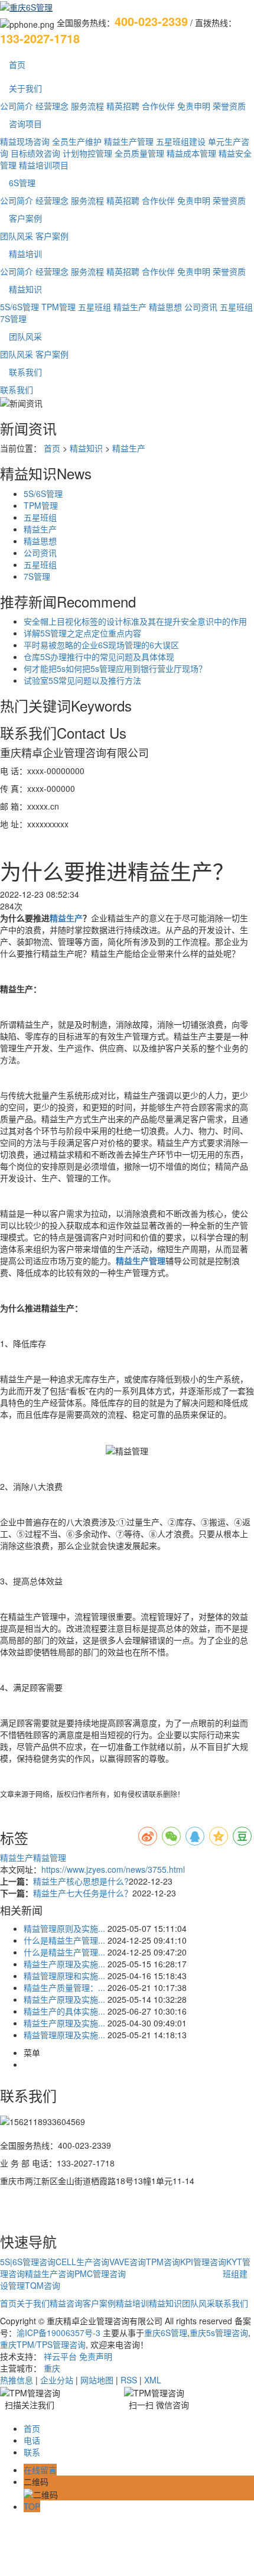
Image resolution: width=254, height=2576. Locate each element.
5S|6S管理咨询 (28, 2262)
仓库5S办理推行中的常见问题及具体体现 (99, 657)
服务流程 (87, 106)
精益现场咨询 (25, 141)
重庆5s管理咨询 (219, 2333)
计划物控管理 (87, 153)
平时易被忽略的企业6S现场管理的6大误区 (101, 645)
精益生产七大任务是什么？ (83, 1893)
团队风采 (17, 236)
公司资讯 (201, 307)
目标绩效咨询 (35, 153)
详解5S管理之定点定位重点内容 (82, 633)
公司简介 (17, 106)
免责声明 (96, 2356)
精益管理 (50, 1857)
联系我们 (25, 372)
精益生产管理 (129, 141)
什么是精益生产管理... (64, 1940)
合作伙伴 (158, 106)
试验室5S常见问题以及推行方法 (82, 680)
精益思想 (165, 307)
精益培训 (25, 254)
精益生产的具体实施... (64, 2011)
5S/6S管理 (19, 307)
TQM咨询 (43, 2285)
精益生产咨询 (50, 2273)
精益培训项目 (44, 165)
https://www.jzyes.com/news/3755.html (113, 1869)
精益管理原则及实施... (64, 1928)
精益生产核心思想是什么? (81, 1881)
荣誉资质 (229, 106)
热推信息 (17, 2380)
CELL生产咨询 (82, 2262)
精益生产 (130, 307)
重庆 (52, 2368)
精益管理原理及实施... (64, 2035)
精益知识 (25, 289)
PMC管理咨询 (100, 2273)
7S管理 (13, 319)
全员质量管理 (139, 153)
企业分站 (57, 2380)
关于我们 (25, 88)
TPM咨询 (163, 2262)
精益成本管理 (191, 153)
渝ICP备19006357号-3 (58, 2333)
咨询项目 (25, 124)
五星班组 (95, 307)
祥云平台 (60, 2356)
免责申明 (194, 106)
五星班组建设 (181, 141)
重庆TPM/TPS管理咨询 (43, 2344)
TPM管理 (58, 307)
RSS (129, 2380)
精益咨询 (66, 2303)
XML (153, 2380)
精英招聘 (123, 106)
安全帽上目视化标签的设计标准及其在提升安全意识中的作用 (135, 621)
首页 (17, 64)
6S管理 (22, 183)
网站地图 (97, 2380)
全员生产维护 (77, 141)
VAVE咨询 (128, 2262)
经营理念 (52, 106)
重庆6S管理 (166, 2333)
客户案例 (25, 218)
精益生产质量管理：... (64, 1987)
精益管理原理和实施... (64, 1976)
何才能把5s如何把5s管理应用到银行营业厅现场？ (115, 668)
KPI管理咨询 (203, 2262)
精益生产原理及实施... (64, 1964)
